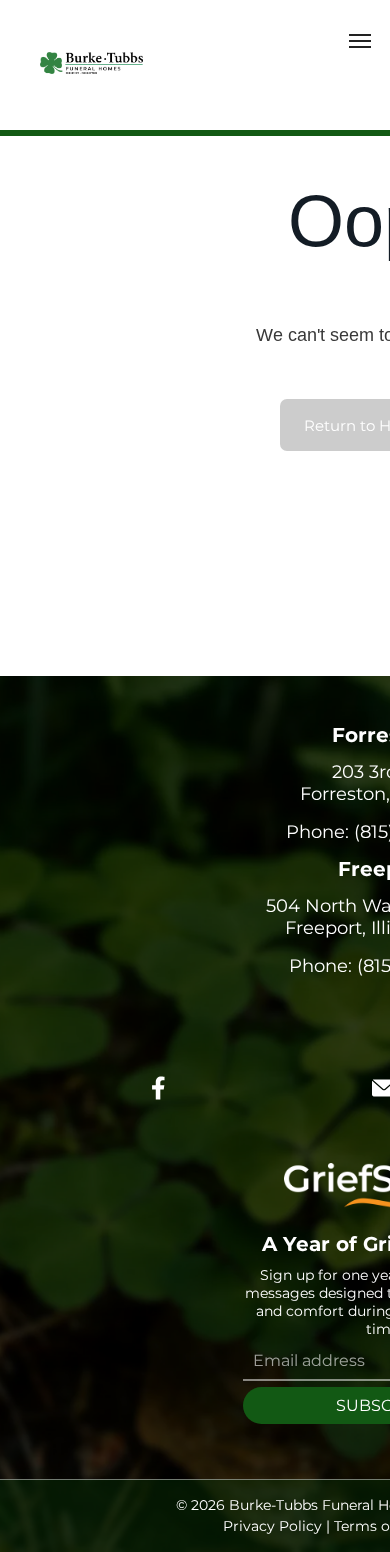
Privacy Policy (272, 1526)
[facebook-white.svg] (159, 1102)
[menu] (360, 41)
